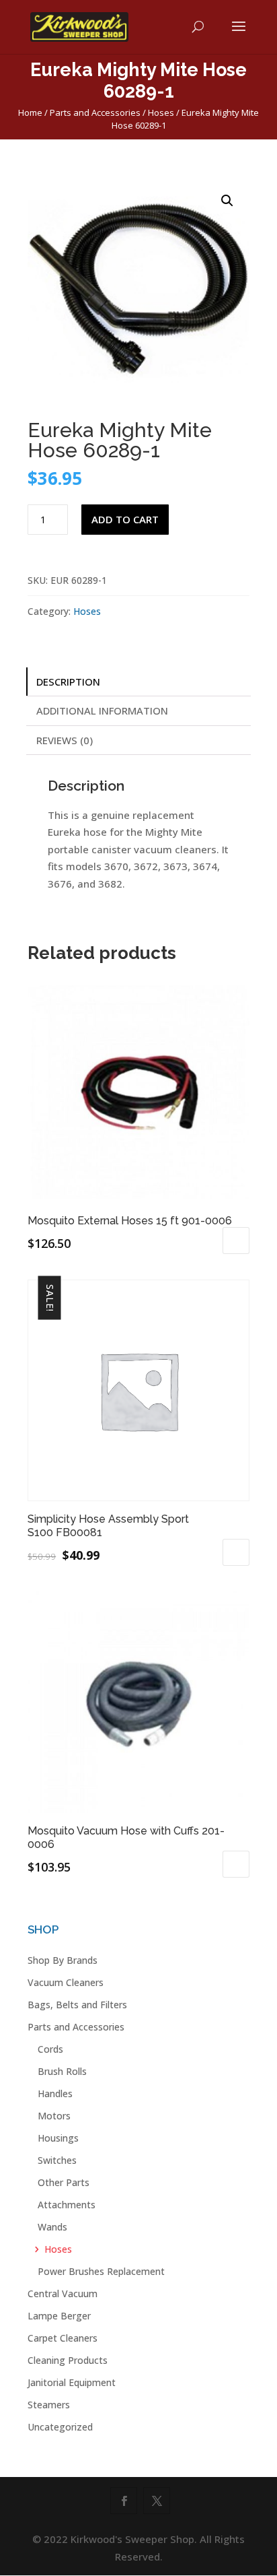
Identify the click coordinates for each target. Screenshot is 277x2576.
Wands (52, 2227)
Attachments (67, 2205)
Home (30, 112)
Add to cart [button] (236, 1241)
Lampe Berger (59, 2316)
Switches (57, 2160)
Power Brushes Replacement (101, 2271)
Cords (50, 2049)
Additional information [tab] (102, 711)
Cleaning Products (68, 2360)
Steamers (49, 2405)
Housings (58, 2138)
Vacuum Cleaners (66, 1982)
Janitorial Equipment (72, 2382)
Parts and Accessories (95, 112)
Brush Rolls (62, 2071)
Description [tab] (68, 682)
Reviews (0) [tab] (65, 740)
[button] (227, 201)
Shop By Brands (63, 1960)
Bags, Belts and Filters (77, 2005)
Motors (54, 2116)
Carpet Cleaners (63, 2338)
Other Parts (64, 2182)
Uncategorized (60, 2427)
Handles (55, 2093)
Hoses (161, 112)
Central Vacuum (63, 2293)
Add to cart (125, 519)
